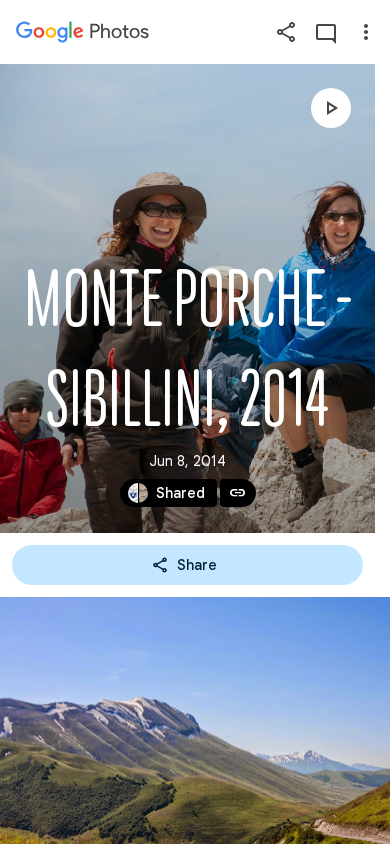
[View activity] (326, 32)
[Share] (286, 32)
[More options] (366, 32)
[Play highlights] (331, 108)
